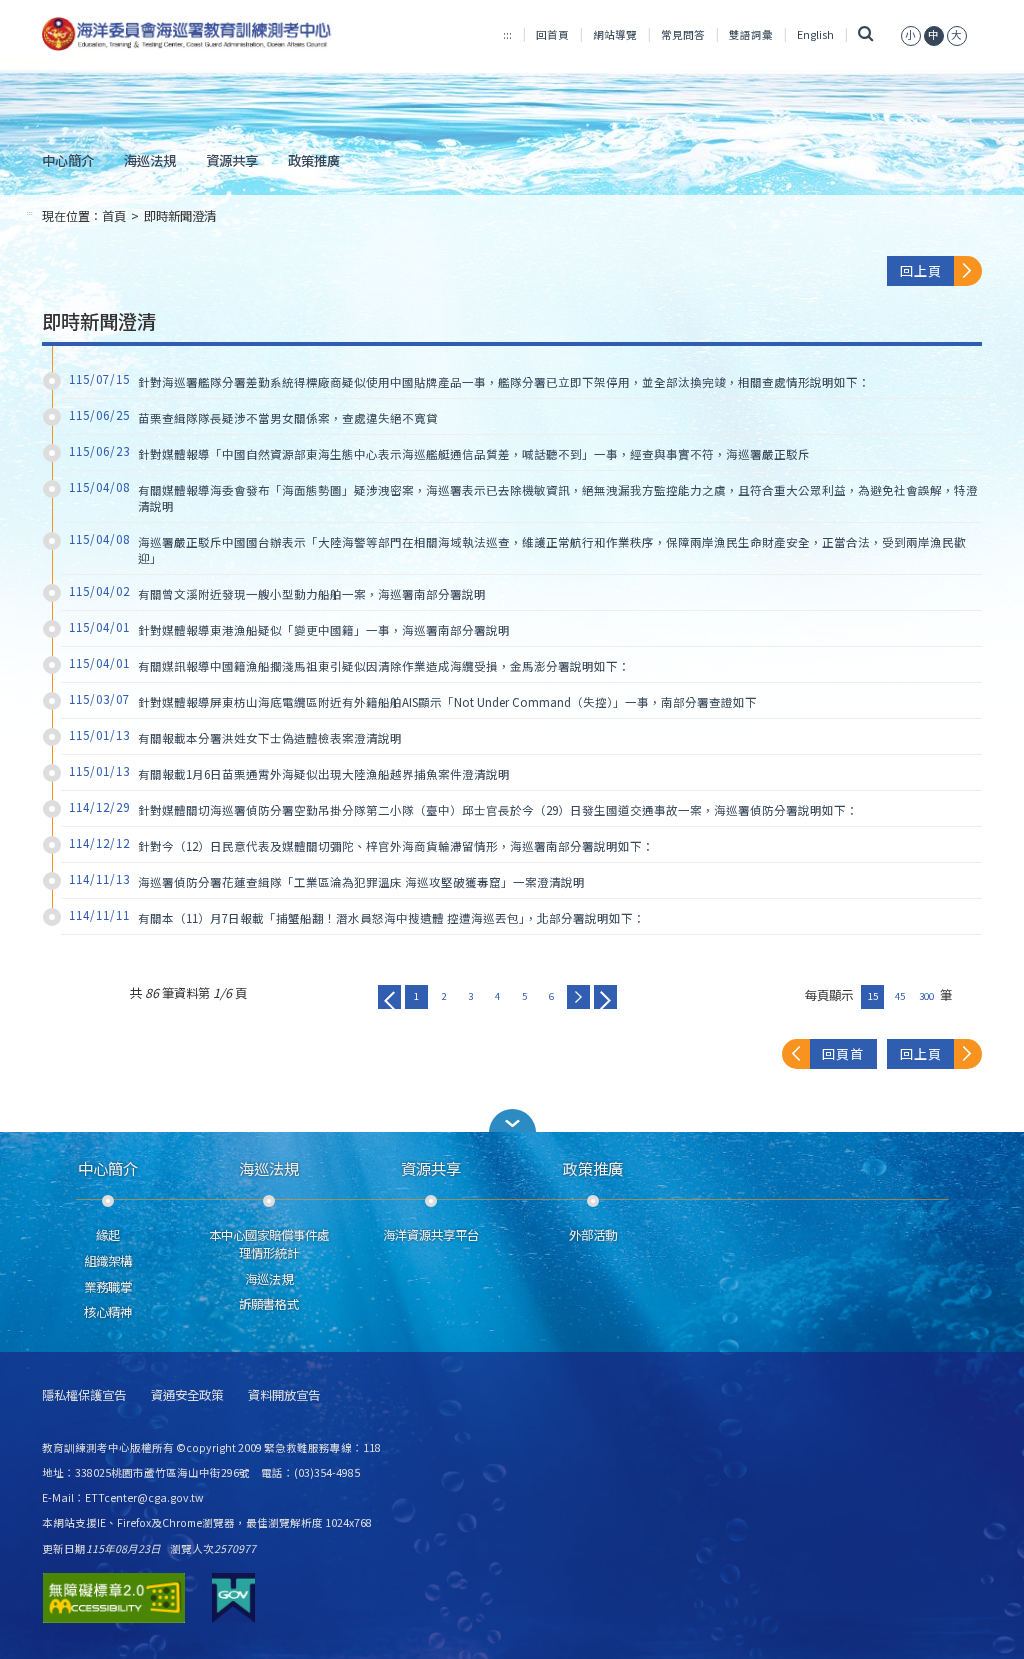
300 (926, 996)
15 (873, 996)
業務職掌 (108, 1287)
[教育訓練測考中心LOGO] (188, 34)
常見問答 (683, 34)
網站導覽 (615, 34)
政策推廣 (314, 160)
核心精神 (108, 1312)
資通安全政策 (187, 1395)
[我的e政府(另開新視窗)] (233, 1598)
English (815, 34)
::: (507, 34)
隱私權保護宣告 (84, 1395)
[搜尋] (865, 34)
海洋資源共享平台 (431, 1235)
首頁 (114, 216)
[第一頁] (389, 997)
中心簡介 (68, 160)
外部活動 (593, 1235)
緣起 (108, 1235)
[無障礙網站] (114, 1598)
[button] (512, 1120)
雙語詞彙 (751, 34)
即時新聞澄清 (180, 216)
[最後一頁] (605, 997)
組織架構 (108, 1261)
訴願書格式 (269, 1304)
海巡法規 (150, 160)
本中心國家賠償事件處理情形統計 (269, 1244)
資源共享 (232, 160)
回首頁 (552, 34)
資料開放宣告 (284, 1395)
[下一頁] (578, 997)
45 (900, 996)
